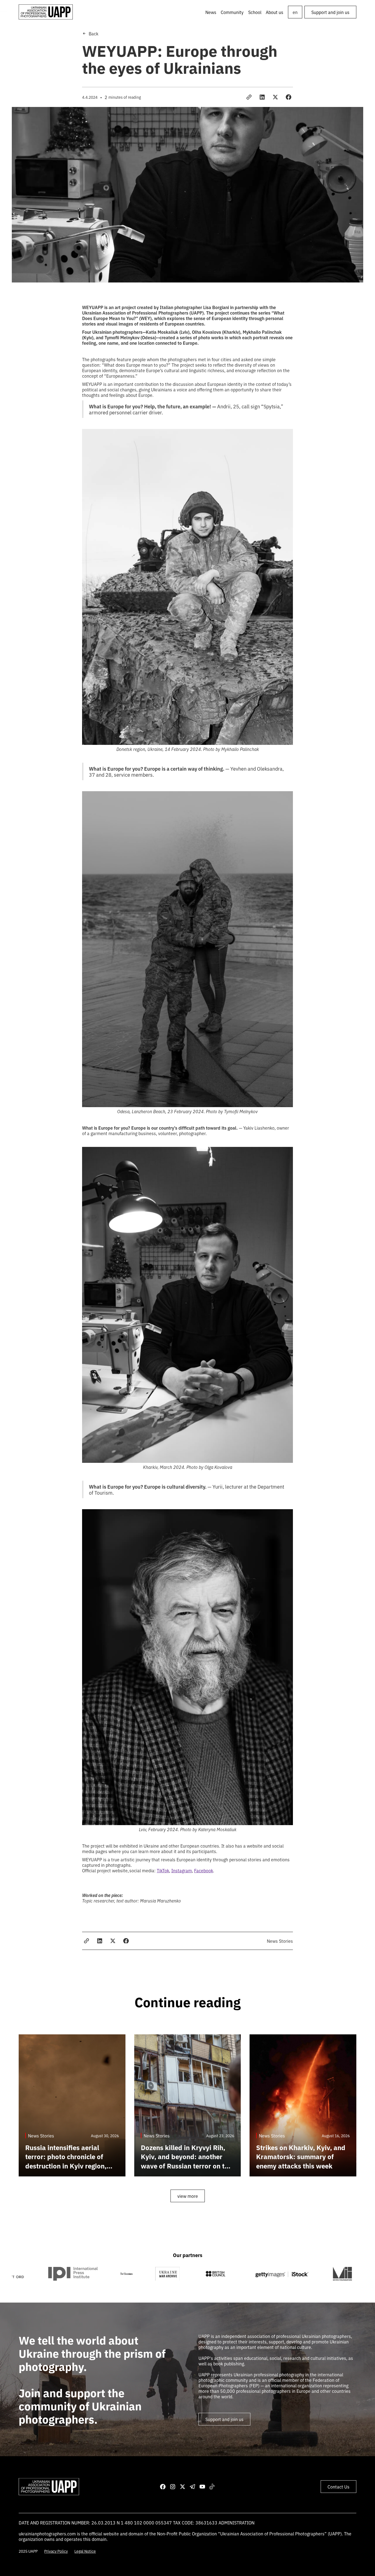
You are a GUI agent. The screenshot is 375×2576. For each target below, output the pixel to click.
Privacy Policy (56, 2551)
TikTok (163, 1870)
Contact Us (338, 2487)
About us (275, 12)
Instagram (182, 1870)
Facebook (204, 1870)
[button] (232, 12)
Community (232, 12)
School (255, 12)
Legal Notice (85, 2551)
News (211, 12)
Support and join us (330, 12)
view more (188, 2196)
